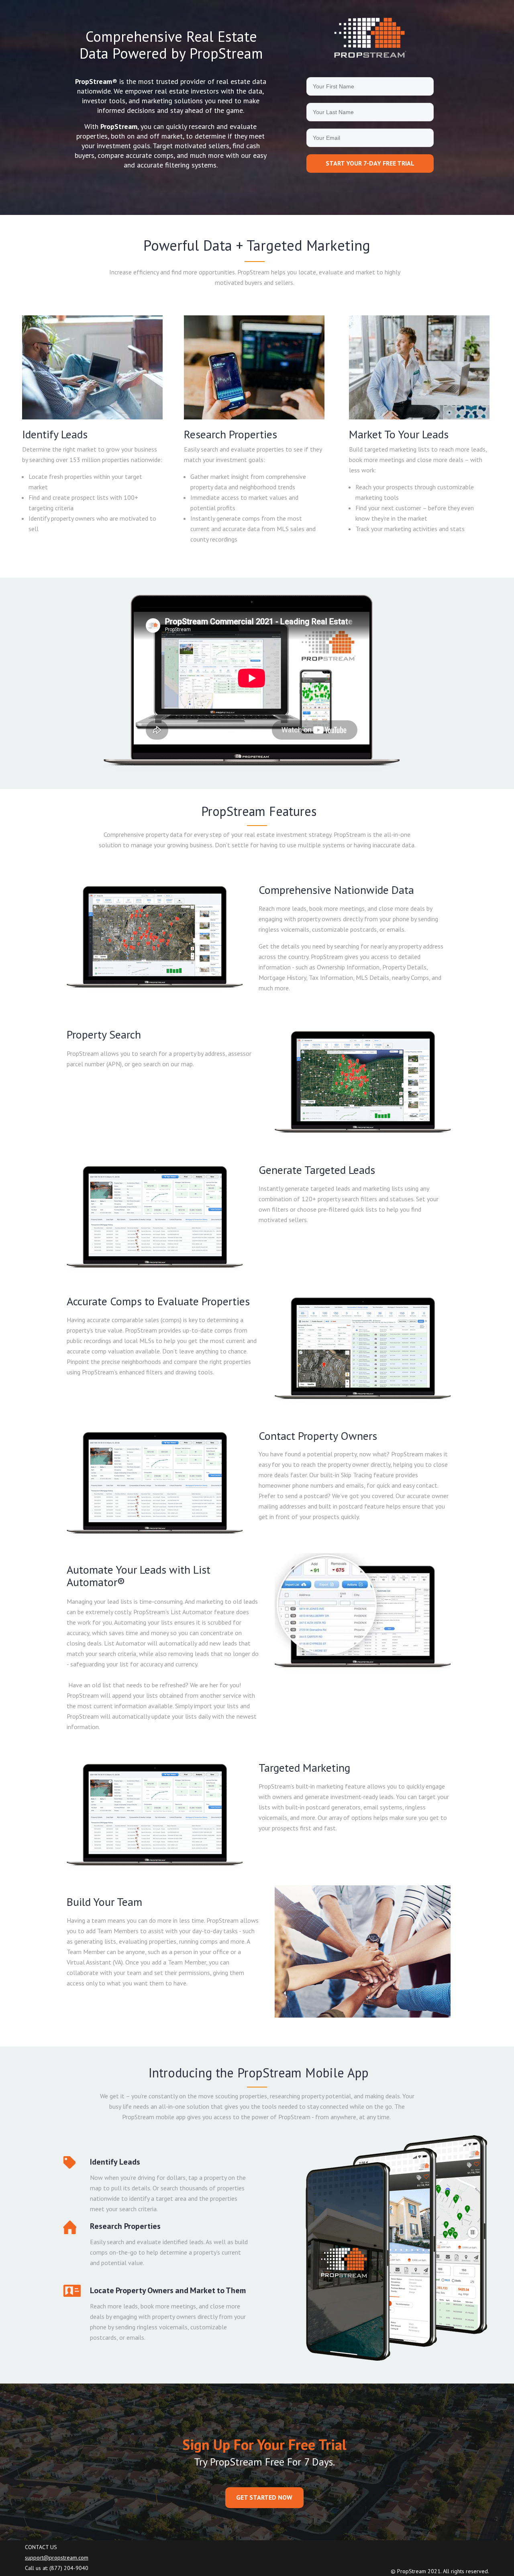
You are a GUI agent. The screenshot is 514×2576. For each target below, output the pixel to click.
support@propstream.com (57, 2558)
